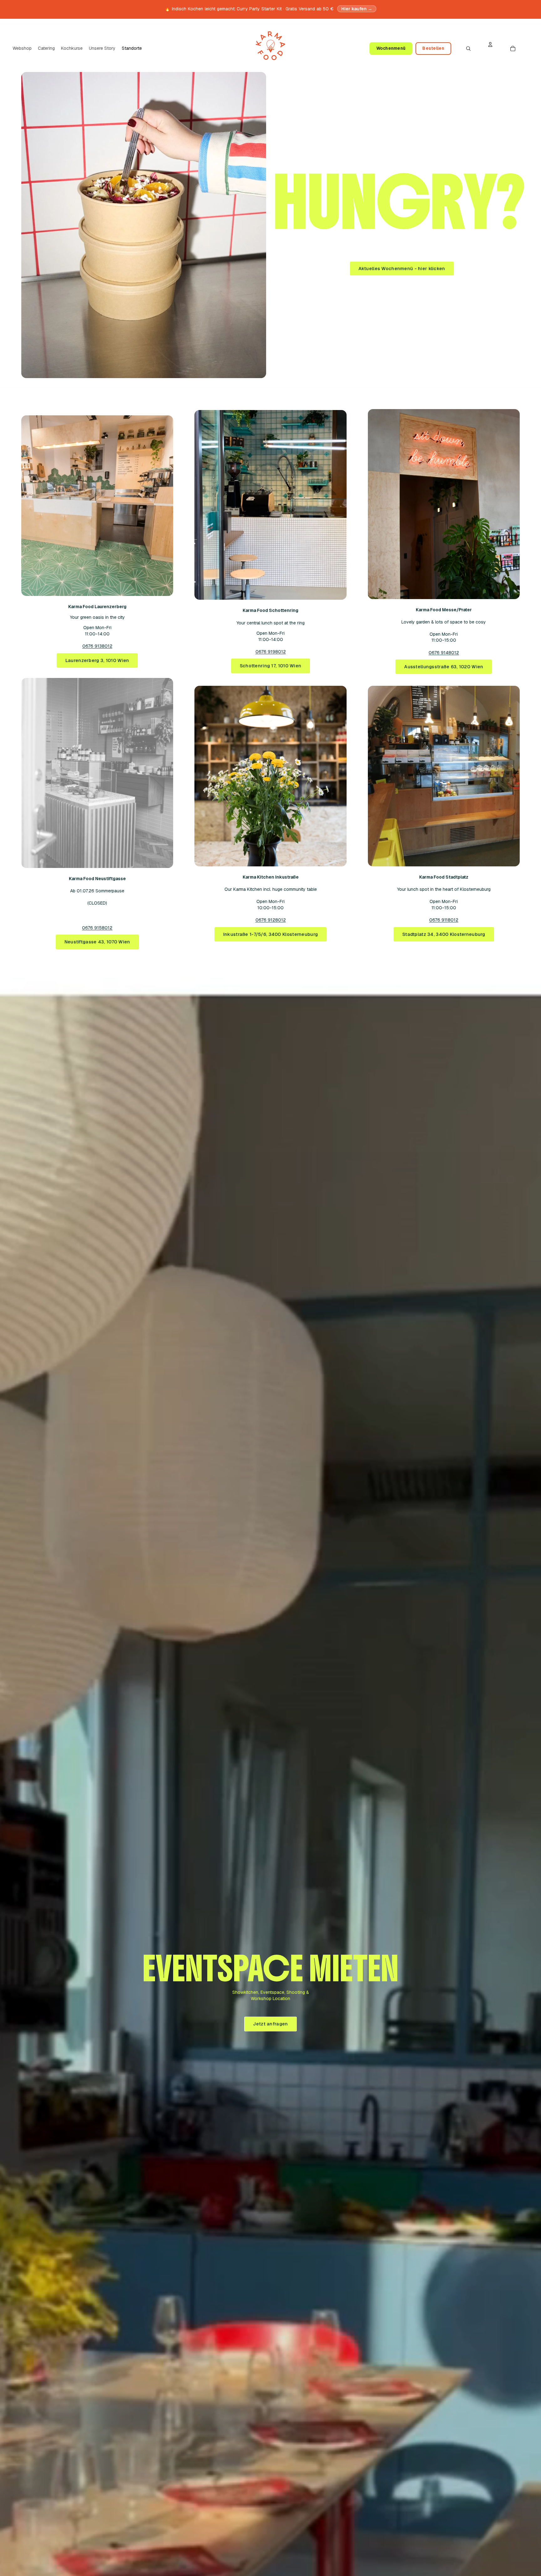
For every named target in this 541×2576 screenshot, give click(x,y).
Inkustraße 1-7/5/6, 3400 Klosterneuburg (270, 934)
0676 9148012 (444, 653)
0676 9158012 (97, 928)
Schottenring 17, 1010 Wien (271, 666)
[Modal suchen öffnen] (468, 49)
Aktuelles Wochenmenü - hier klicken (402, 269)
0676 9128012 (271, 920)
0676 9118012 (444, 920)
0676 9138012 (97, 646)
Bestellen (433, 48)
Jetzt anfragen (270, 2024)
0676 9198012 (271, 652)
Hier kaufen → (357, 9)
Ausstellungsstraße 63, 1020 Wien (444, 667)
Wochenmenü (391, 48)
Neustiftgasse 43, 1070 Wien (97, 942)
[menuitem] (22, 49)
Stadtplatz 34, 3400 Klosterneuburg (444, 934)
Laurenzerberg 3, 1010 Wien (97, 660)
